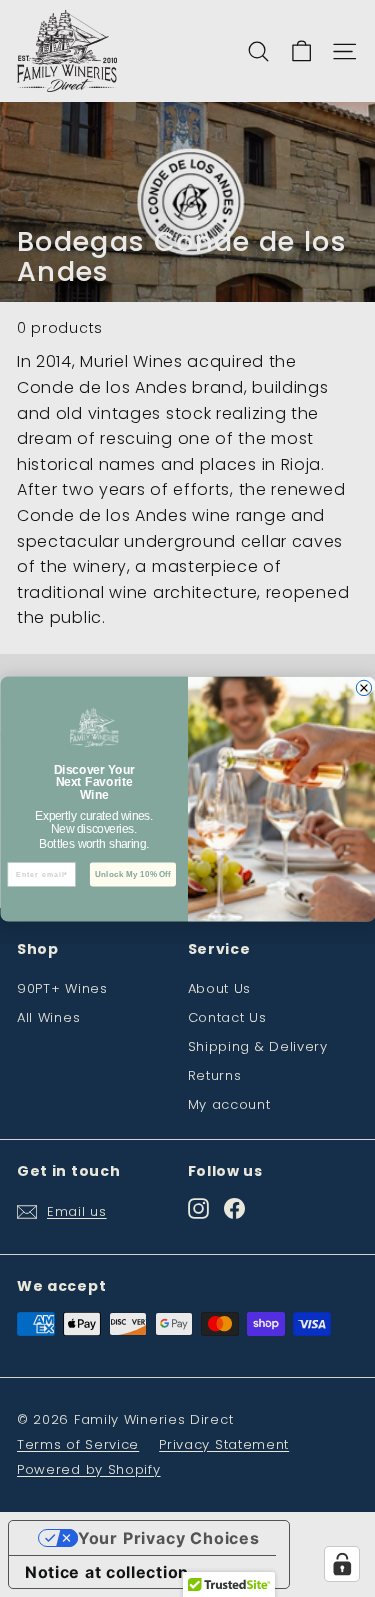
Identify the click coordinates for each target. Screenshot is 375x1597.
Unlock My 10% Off (132, 874)
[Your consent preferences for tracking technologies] (342, 1564)
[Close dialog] (363, 687)
